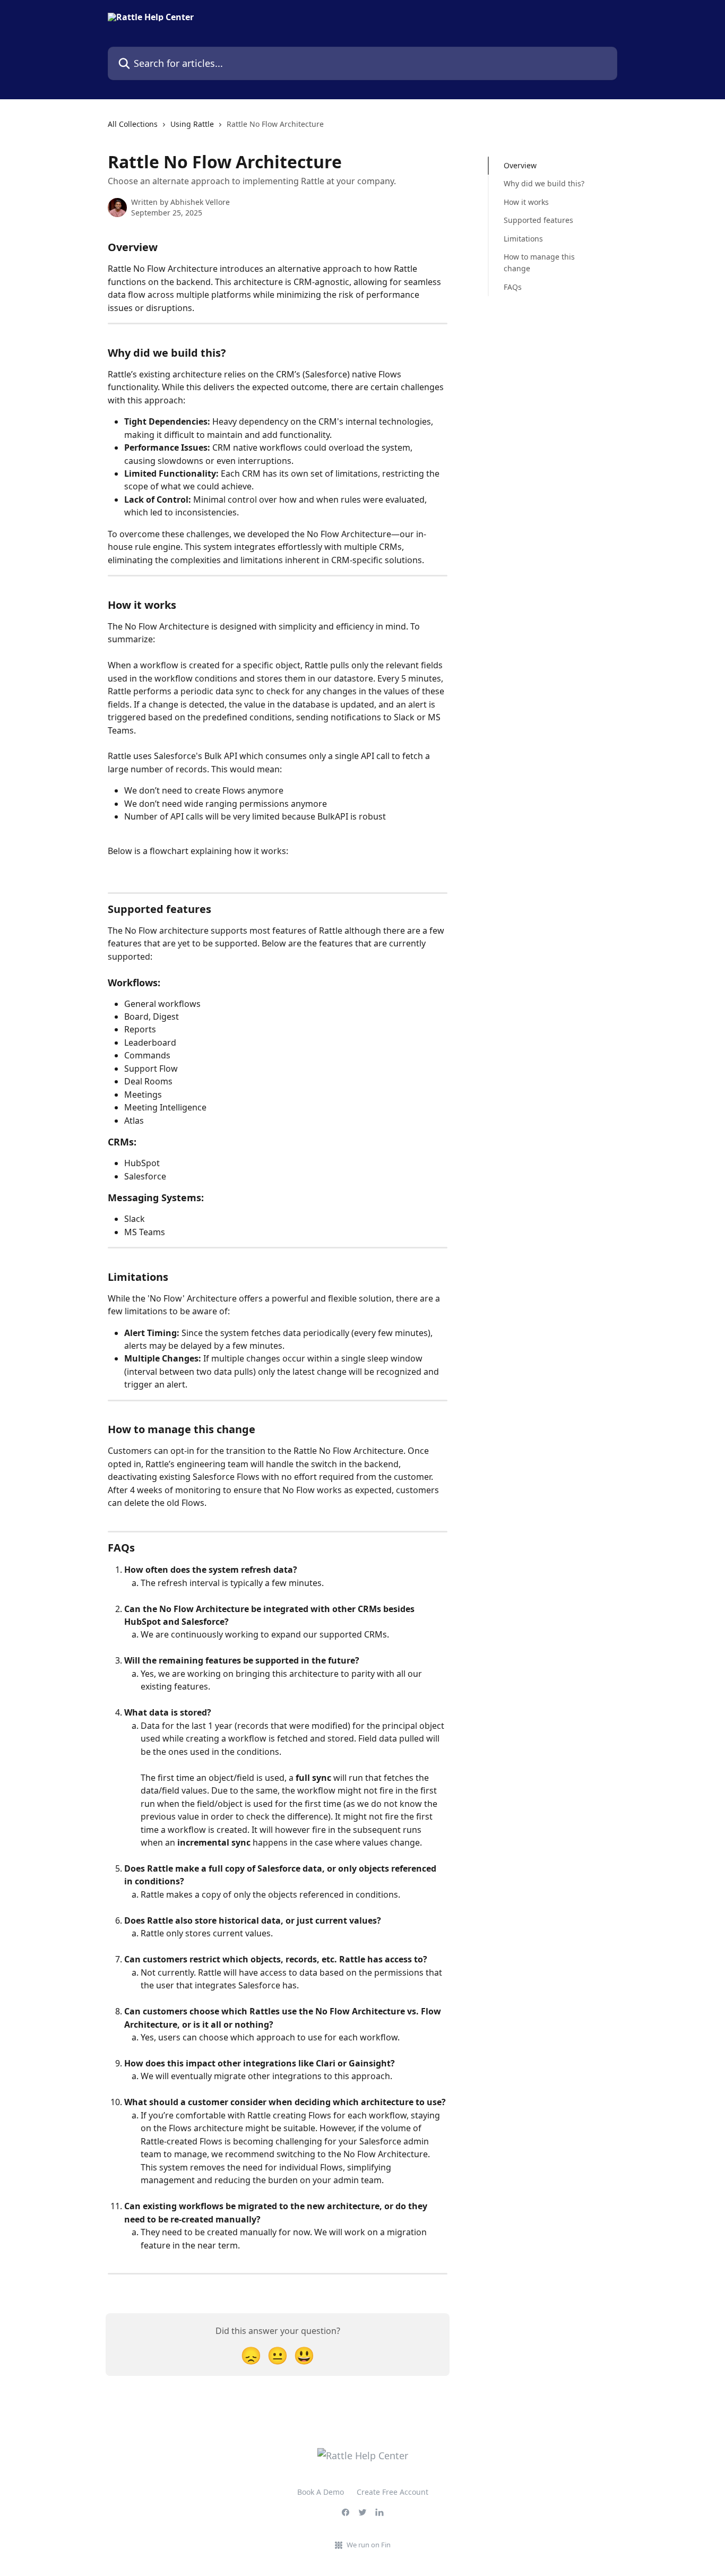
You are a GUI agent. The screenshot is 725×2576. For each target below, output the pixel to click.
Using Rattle (192, 124)
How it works (526, 202)
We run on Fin (369, 2545)
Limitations (523, 238)
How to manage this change (539, 262)
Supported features (538, 220)
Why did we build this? (544, 183)
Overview (520, 165)
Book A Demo (321, 2492)
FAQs (513, 287)
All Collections (133, 124)
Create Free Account (392, 2492)
